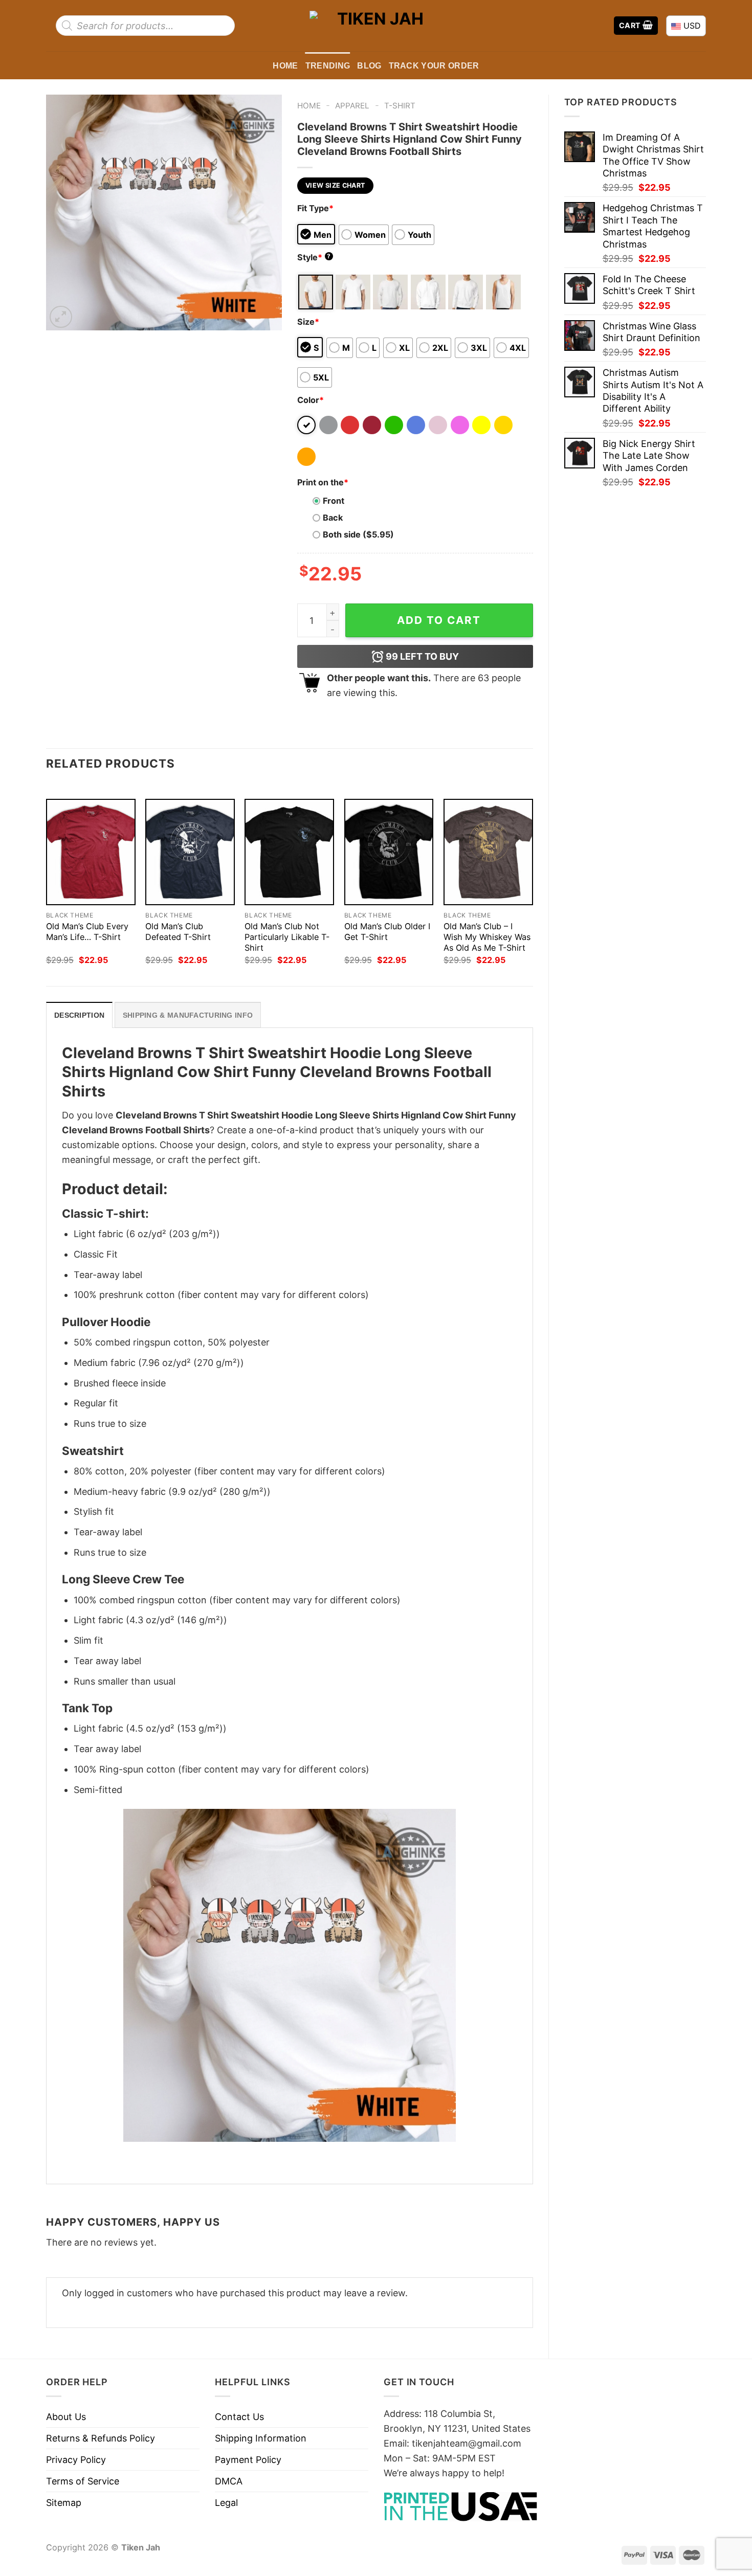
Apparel (352, 106)
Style (314, 257)
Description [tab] (79, 1015)
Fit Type (315, 208)
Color (311, 400)
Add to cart (439, 620)
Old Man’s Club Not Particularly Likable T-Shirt (287, 937)
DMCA (229, 2481)
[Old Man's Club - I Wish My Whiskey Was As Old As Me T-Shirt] (488, 852)
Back (333, 518)
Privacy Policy (76, 2460)
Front (334, 501)
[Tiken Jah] (376, 25)
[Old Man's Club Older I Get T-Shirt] (389, 852)
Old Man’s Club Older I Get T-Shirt (387, 932)
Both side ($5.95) (358, 534)
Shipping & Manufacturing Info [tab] (188, 1015)
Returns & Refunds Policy (101, 2438)
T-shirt (400, 106)
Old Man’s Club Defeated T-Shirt (178, 932)
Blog (369, 65)
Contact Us (239, 2417)
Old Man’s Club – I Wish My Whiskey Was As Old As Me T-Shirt (487, 937)
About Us (66, 2417)
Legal (226, 2503)
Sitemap (64, 2503)
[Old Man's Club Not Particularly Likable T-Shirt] (289, 852)
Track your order (434, 65)
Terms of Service (83, 2481)
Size (308, 322)
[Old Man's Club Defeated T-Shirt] (190, 852)
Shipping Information (261, 2438)
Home (285, 65)
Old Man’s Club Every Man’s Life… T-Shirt (87, 932)
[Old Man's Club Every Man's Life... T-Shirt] (91, 852)
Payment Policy (248, 2460)
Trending (328, 65)
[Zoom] (61, 317)
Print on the (323, 482)
